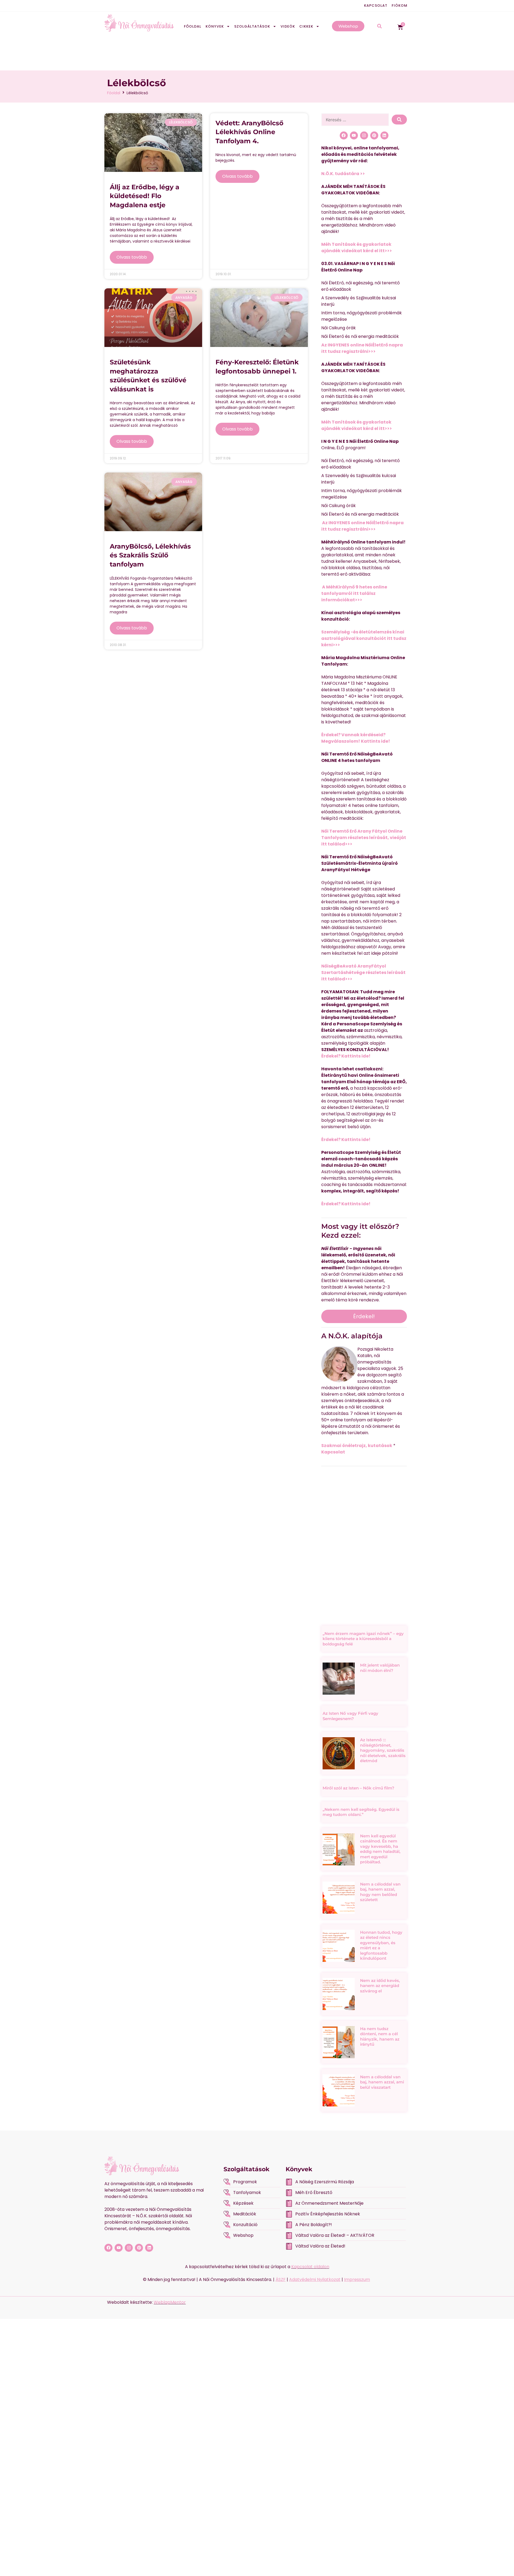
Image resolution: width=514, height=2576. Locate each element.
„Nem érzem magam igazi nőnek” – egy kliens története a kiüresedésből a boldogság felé (363, 1639)
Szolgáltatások (252, 26)
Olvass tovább (132, 257)
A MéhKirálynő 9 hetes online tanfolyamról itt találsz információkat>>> (354, 593)
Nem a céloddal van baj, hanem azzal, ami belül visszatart (382, 2082)
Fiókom (400, 5)
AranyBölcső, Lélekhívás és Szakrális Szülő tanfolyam (150, 555)
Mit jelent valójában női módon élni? (380, 1668)
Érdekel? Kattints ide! (346, 1056)
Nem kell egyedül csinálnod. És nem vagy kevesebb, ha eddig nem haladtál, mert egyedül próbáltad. (380, 1849)
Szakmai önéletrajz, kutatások (357, 1446)
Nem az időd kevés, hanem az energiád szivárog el (380, 1986)
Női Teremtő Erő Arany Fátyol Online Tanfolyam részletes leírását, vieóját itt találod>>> (364, 838)
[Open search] (379, 27)
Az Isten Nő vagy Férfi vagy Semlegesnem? (350, 1716)
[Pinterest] (374, 135)
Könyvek (215, 26)
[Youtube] (354, 135)
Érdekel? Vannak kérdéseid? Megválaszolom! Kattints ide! (356, 738)
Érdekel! (364, 1316)
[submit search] (399, 120)
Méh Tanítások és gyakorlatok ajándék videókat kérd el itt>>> (357, 248)
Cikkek (306, 26)
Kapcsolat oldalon (310, 2267)
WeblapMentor (170, 2302)
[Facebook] (344, 135)
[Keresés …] (355, 120)
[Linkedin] (384, 135)
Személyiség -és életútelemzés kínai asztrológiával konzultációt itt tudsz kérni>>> (364, 638)
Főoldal (193, 26)
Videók (288, 26)
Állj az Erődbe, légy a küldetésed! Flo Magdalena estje (145, 196)
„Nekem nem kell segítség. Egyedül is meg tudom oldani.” (361, 1812)
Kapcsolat (376, 5)
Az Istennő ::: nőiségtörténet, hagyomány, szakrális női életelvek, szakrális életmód (383, 1750)
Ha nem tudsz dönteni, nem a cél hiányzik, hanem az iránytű (380, 2037)
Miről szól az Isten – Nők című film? (358, 1788)
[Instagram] (364, 135)
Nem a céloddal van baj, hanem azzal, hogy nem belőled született (380, 1892)
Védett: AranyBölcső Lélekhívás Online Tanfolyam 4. (250, 132)
